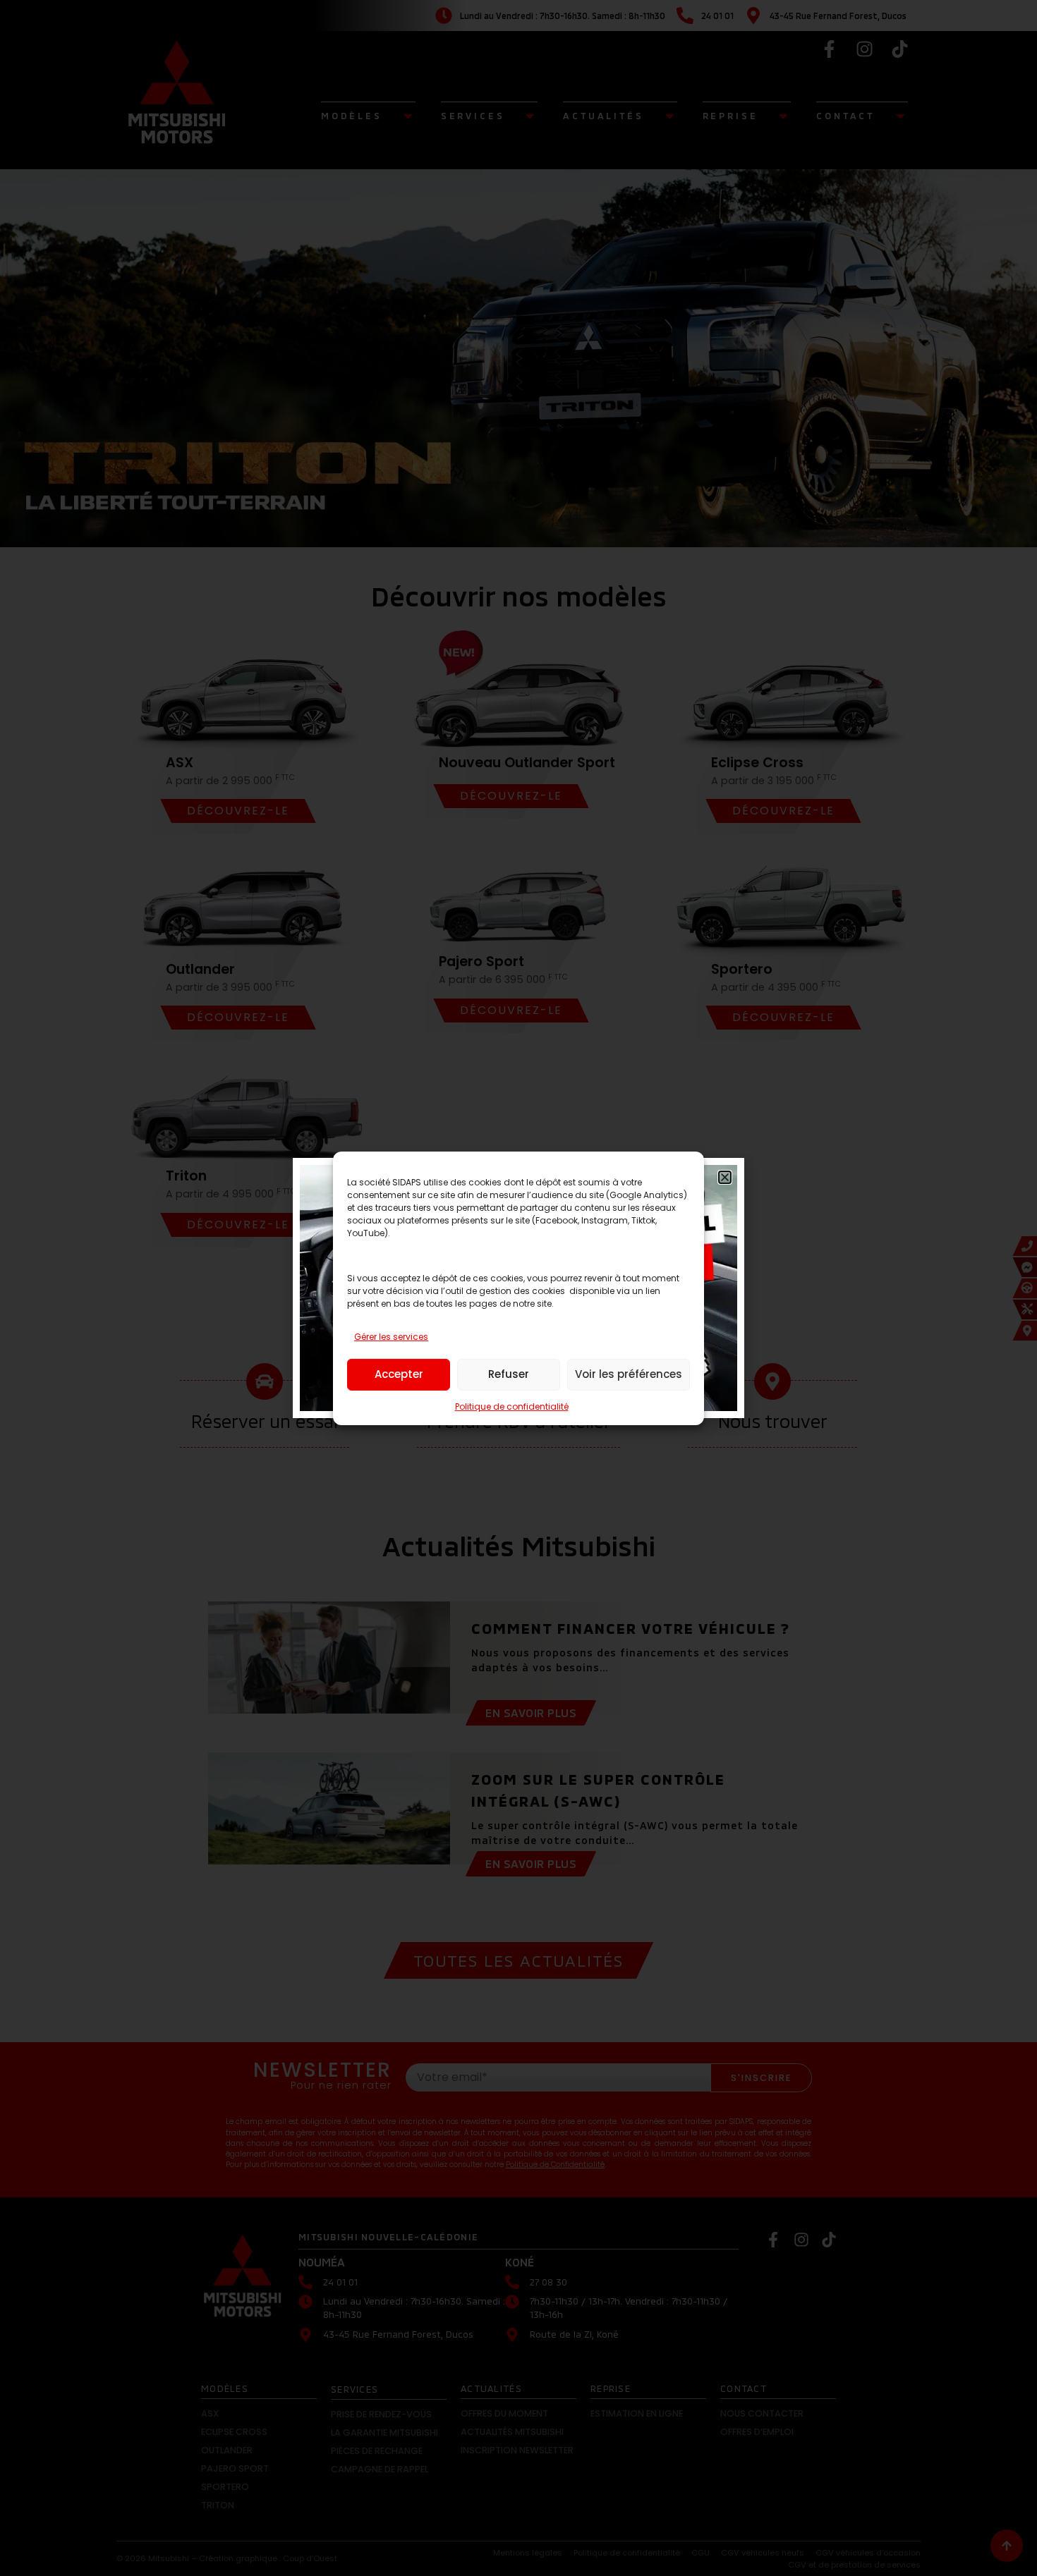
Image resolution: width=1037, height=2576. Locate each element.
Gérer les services (391, 1337)
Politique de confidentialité (512, 1406)
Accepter (399, 1374)
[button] (725, 1177)
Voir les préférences (629, 1374)
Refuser (509, 1374)
